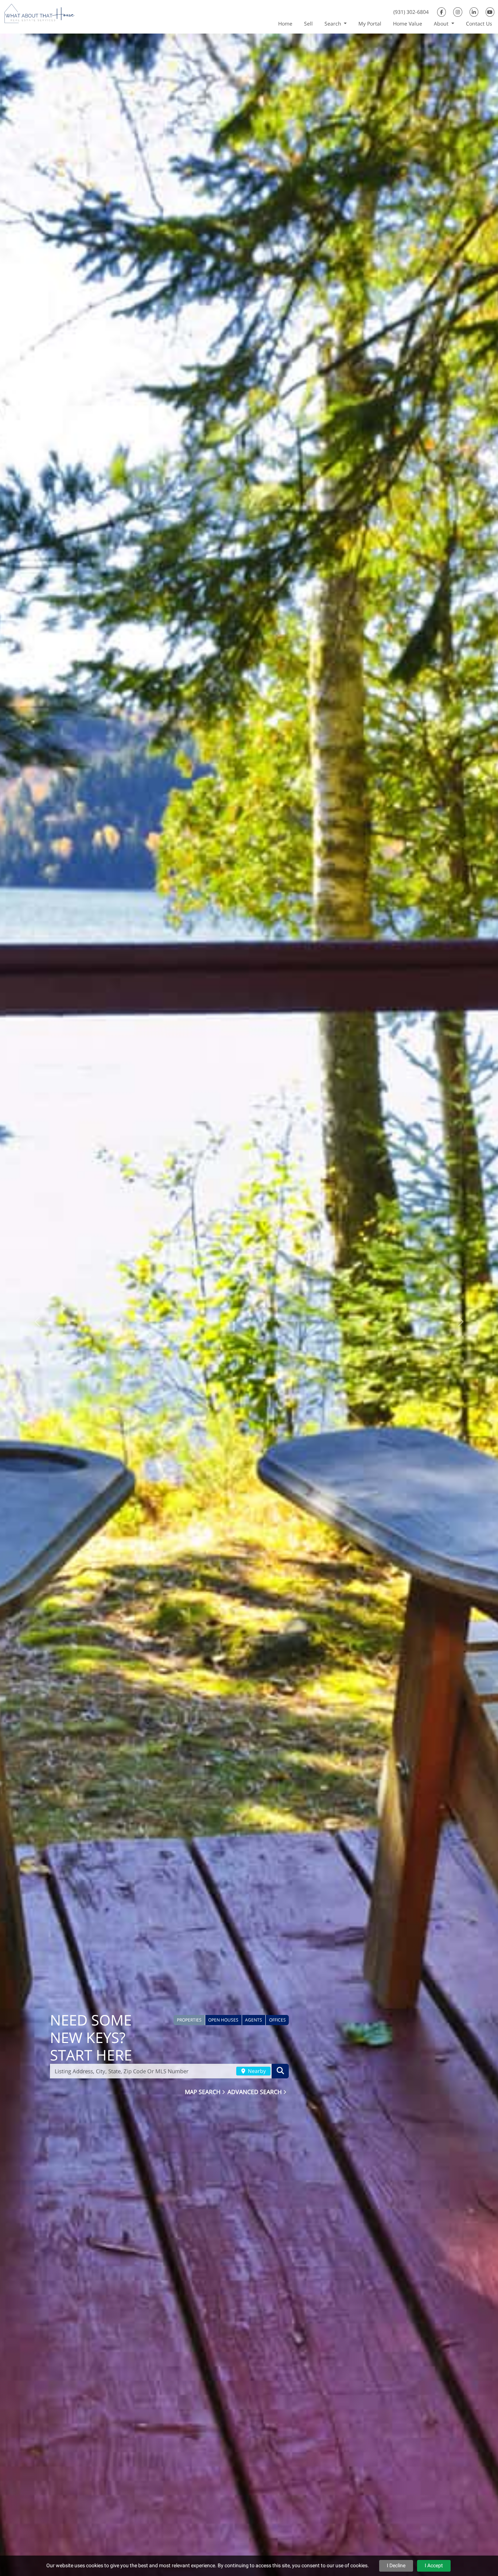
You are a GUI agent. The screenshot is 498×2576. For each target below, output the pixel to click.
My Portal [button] (370, 24)
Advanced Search (255, 2091)
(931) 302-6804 (411, 12)
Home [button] (285, 24)
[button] (189, 2020)
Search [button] (334, 24)
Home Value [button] (408, 24)
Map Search (203, 2091)
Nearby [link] (256, 2071)
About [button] (442, 24)
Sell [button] (308, 24)
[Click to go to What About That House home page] (40, 16)
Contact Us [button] (479, 24)
